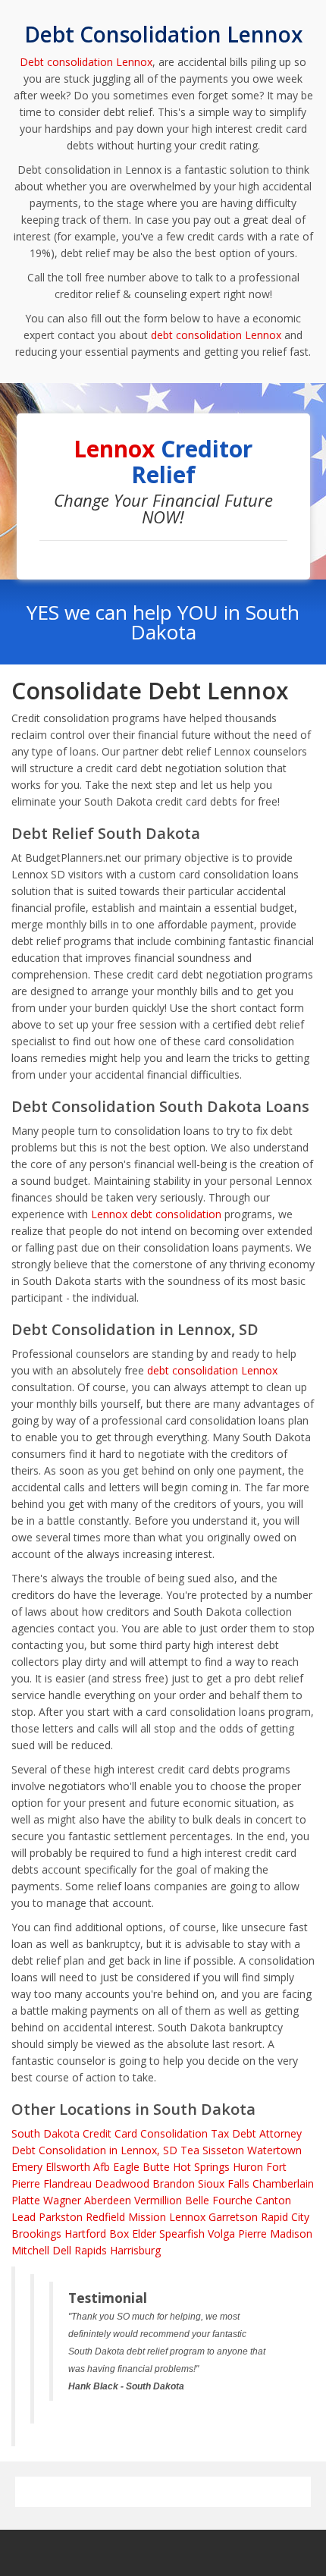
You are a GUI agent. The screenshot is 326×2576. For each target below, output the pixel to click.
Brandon (174, 2183)
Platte (26, 2200)
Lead (24, 2217)
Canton (273, 2200)
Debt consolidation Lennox (86, 62)
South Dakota (45, 2133)
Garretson (233, 2217)
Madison (291, 2234)
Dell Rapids (80, 2250)
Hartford (85, 2234)
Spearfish (182, 2234)
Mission (147, 2217)
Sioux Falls (224, 2183)
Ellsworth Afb (78, 2167)
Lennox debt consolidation (156, 1214)
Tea (190, 2150)
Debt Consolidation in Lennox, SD (94, 2150)
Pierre (252, 2234)
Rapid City (285, 2217)
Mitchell (30, 2250)
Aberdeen (108, 2200)
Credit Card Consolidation (145, 2133)
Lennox (187, 2217)
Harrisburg (135, 2250)
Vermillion (158, 2200)
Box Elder (133, 2234)
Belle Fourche (219, 2200)
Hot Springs (201, 2167)
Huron (248, 2167)
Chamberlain (283, 2183)
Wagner (62, 2200)
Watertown (274, 2150)
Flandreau (67, 2183)
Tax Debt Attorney (256, 2133)
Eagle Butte (141, 2167)
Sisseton (223, 2150)
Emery (27, 2167)
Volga (221, 2234)
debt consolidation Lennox (216, 335)
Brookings (36, 2234)
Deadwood (122, 2183)
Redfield (105, 2217)
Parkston (61, 2217)
